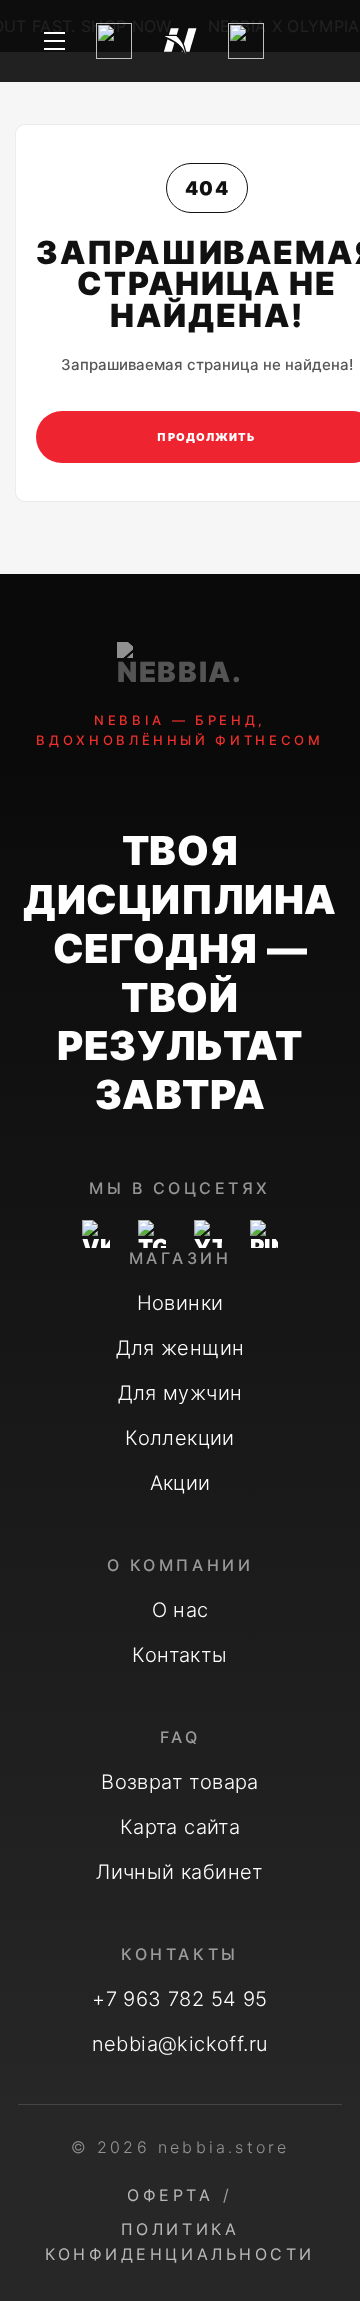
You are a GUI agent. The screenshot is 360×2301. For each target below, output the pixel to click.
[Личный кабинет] (246, 41)
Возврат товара (180, 1782)
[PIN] (264, 1234)
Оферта (170, 2195)
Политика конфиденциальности (179, 2241)
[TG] (152, 1234)
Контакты (179, 1655)
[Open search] (114, 41)
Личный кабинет (180, 1872)
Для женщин (180, 1348)
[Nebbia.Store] (180, 41)
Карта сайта (180, 1827)
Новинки (180, 1303)
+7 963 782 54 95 (179, 1999)
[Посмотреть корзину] (306, 41)
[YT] (208, 1234)
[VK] (96, 1234)
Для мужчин (180, 1393)
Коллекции (180, 1438)
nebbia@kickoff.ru (180, 2044)
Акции (180, 1483)
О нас (180, 1610)
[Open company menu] (54, 41)
